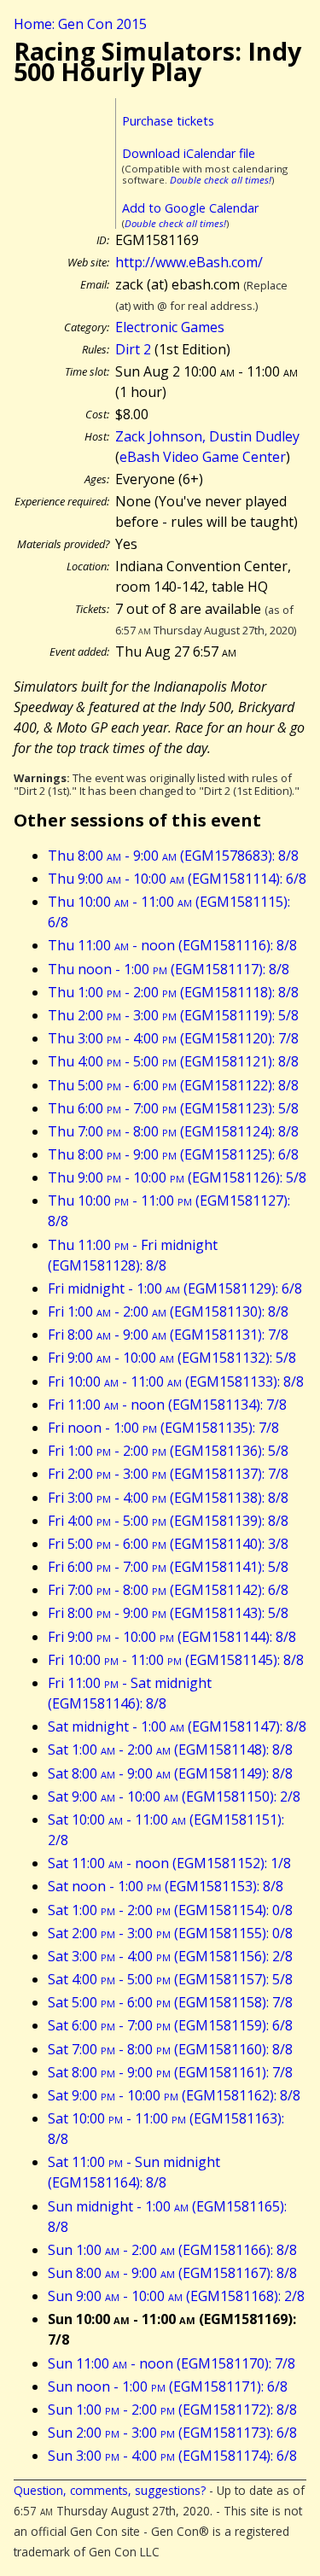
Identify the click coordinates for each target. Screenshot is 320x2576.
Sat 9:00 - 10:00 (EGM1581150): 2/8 (174, 1796)
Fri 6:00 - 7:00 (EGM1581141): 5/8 (168, 1567)
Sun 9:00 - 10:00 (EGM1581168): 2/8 (176, 2296)
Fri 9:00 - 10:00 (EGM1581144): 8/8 (172, 1637)
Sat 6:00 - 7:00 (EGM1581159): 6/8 (170, 2025)
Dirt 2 (133, 349)
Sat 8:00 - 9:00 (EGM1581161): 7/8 (170, 2072)
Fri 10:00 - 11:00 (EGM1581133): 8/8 (176, 1381)
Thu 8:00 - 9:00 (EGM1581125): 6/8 (173, 1154)
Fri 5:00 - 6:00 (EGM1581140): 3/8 (168, 1544)
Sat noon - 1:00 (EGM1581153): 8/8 (166, 1886)
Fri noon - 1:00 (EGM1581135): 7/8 (163, 1428)
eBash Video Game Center (203, 457)
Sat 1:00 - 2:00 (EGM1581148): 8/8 (170, 1749)
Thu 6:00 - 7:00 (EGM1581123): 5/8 (173, 1108)
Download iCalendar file (189, 153)
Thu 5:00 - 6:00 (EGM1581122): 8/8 (173, 1085)
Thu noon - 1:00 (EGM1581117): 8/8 (169, 969)
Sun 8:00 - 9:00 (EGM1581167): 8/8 (172, 2273)
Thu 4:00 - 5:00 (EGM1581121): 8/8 (173, 1061)
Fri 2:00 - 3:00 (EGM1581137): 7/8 (168, 1474)
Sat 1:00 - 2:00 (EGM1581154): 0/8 (170, 1910)
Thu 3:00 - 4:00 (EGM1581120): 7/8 (173, 1038)
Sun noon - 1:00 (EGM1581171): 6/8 (168, 2386)
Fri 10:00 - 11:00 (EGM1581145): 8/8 (176, 1660)
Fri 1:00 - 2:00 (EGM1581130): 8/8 (168, 1311)
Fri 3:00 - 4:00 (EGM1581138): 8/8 (168, 1498)
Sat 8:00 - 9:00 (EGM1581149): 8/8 (170, 1773)
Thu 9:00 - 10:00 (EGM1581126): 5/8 (177, 1177)
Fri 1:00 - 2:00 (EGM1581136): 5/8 (168, 1451)
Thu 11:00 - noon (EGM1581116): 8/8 (172, 945)
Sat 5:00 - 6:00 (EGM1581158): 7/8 (170, 2002)
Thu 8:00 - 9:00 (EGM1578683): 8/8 (173, 856)
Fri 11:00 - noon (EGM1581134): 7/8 (167, 1405)
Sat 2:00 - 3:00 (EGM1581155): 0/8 (170, 1933)
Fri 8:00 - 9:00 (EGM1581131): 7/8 (168, 1335)
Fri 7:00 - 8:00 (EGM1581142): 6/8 (168, 1590)
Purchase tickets (168, 121)
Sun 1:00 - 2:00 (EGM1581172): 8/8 (172, 2410)
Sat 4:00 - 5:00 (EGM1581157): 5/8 (170, 1979)
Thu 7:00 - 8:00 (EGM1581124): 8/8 (173, 1131)
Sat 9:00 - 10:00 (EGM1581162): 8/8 (174, 2095)
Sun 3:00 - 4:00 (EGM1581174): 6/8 (172, 2456)
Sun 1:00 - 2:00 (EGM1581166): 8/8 (172, 2250)
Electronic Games (170, 327)
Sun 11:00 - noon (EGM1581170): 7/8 (172, 2363)
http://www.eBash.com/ (189, 262)
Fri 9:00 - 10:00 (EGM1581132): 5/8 (172, 1358)
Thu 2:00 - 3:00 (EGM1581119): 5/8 (173, 1015)
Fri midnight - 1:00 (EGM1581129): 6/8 (175, 1288)
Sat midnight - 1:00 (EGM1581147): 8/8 (177, 1726)
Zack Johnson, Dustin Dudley (207, 436)
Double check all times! (221, 180)
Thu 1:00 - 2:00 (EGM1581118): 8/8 (173, 992)
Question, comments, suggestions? (110, 2490)
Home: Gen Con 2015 (80, 24)
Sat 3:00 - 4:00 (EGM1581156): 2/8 (170, 1956)
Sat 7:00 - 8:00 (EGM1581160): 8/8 (170, 2049)
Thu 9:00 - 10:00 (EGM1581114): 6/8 (177, 879)
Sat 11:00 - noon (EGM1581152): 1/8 (169, 1863)
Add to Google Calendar (190, 208)
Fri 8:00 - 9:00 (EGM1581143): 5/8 (168, 1613)
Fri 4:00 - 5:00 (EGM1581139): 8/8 (168, 1521)
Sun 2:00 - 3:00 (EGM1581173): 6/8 (172, 2433)
